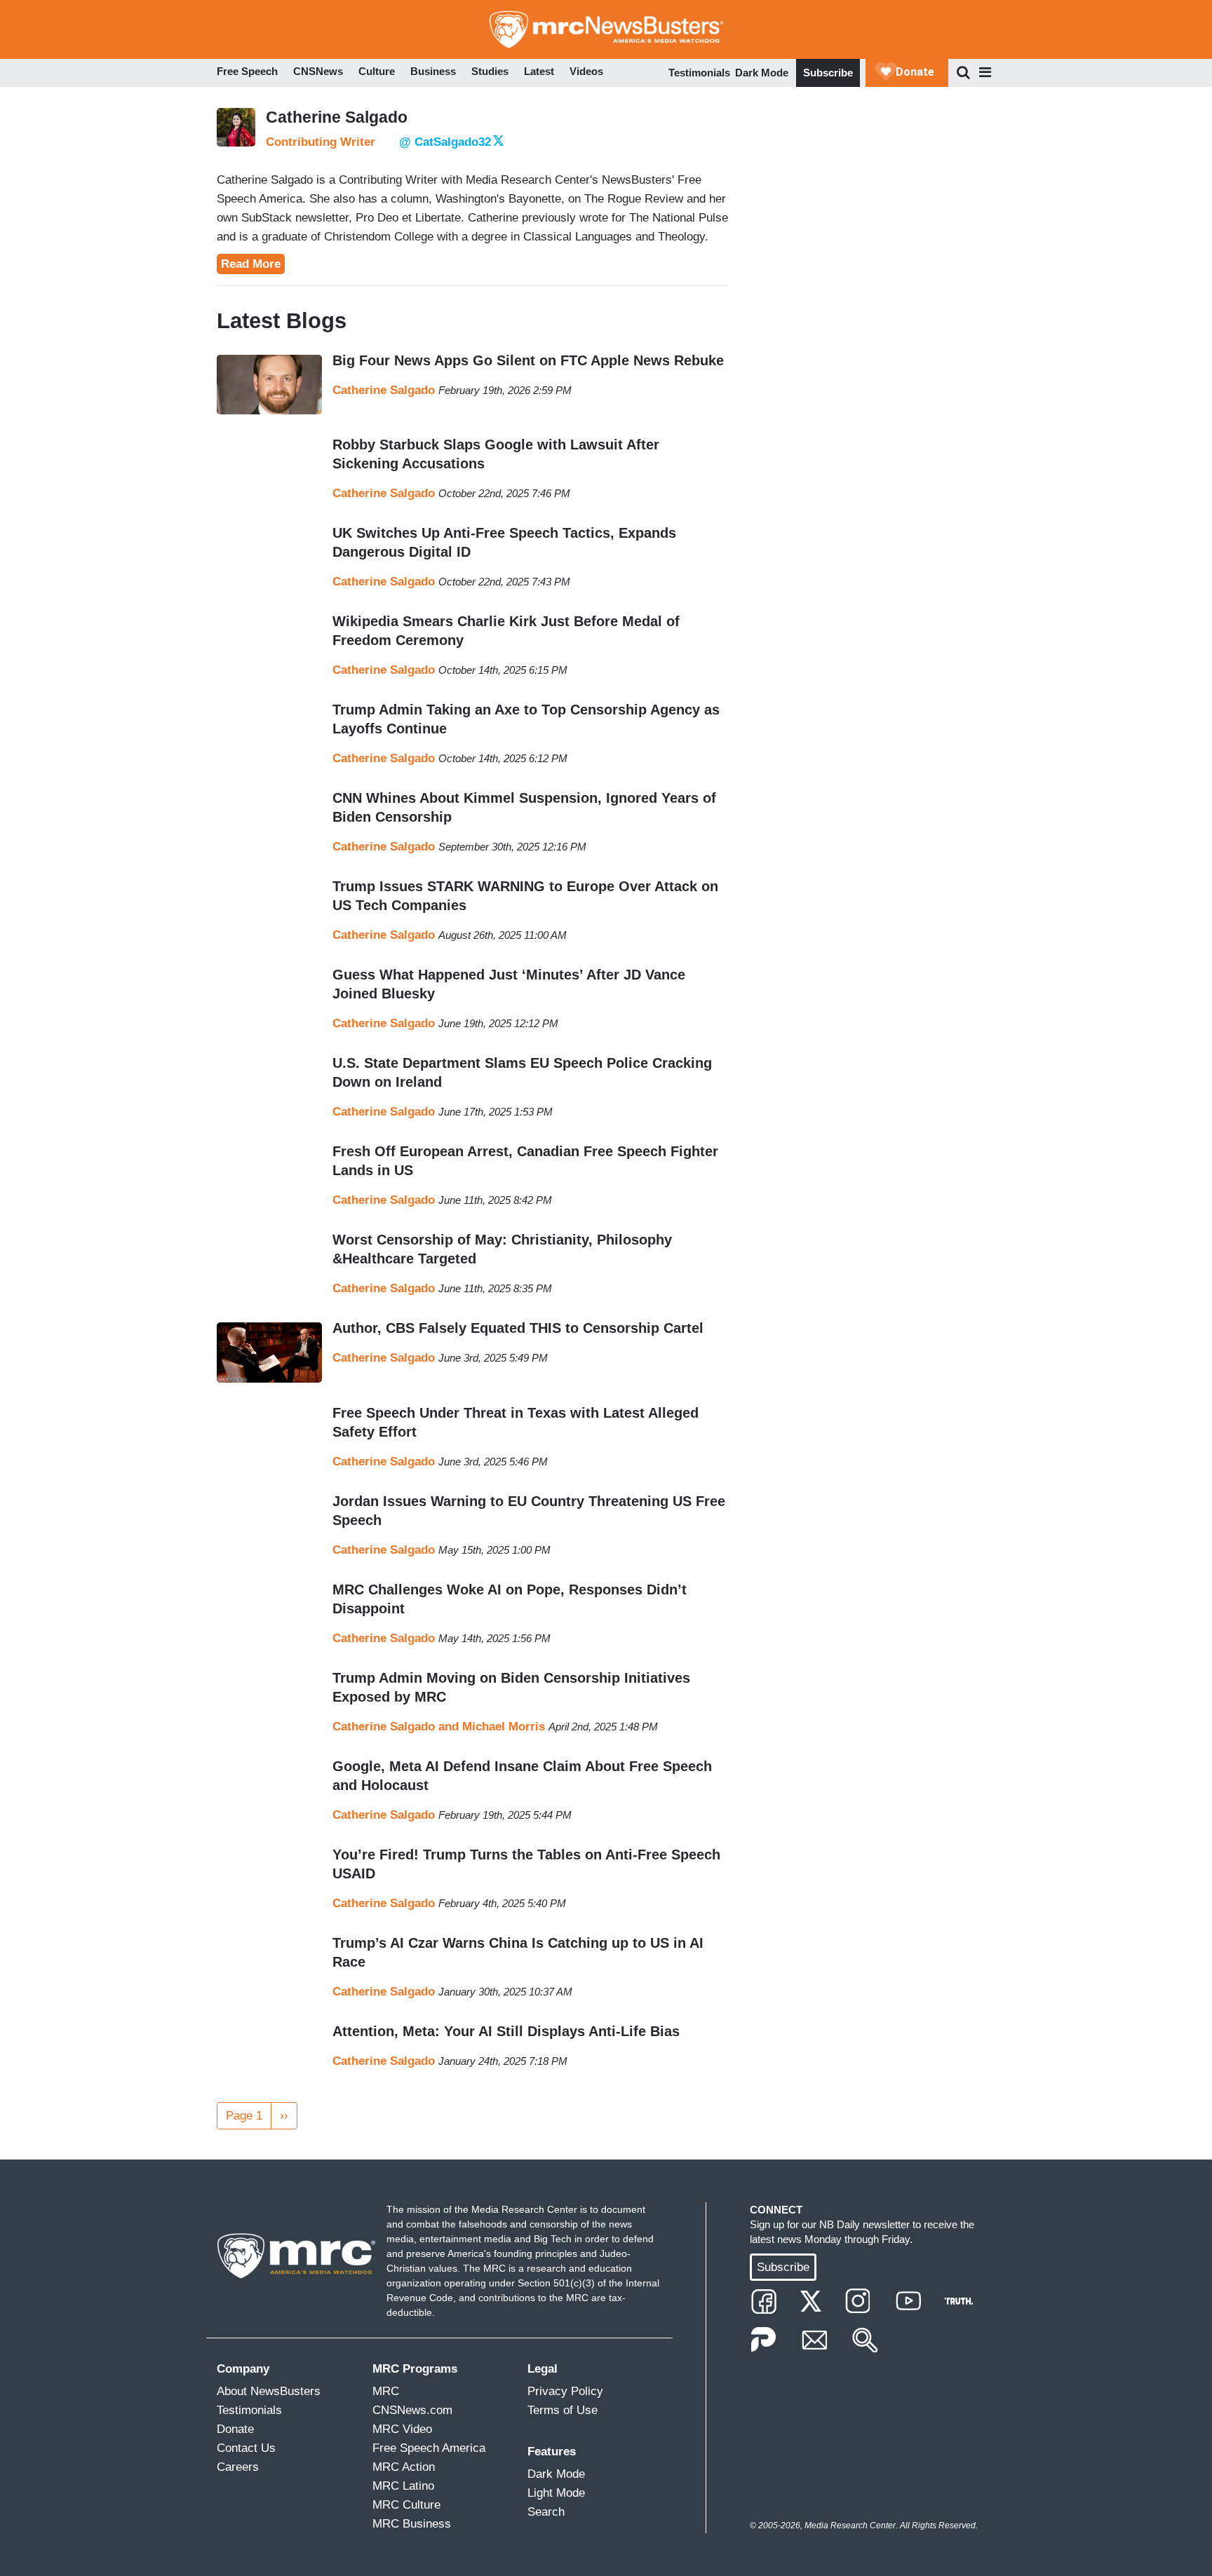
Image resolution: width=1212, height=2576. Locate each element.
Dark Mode (762, 73)
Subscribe (828, 73)
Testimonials (699, 73)
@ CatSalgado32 (445, 142)
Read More (251, 264)
